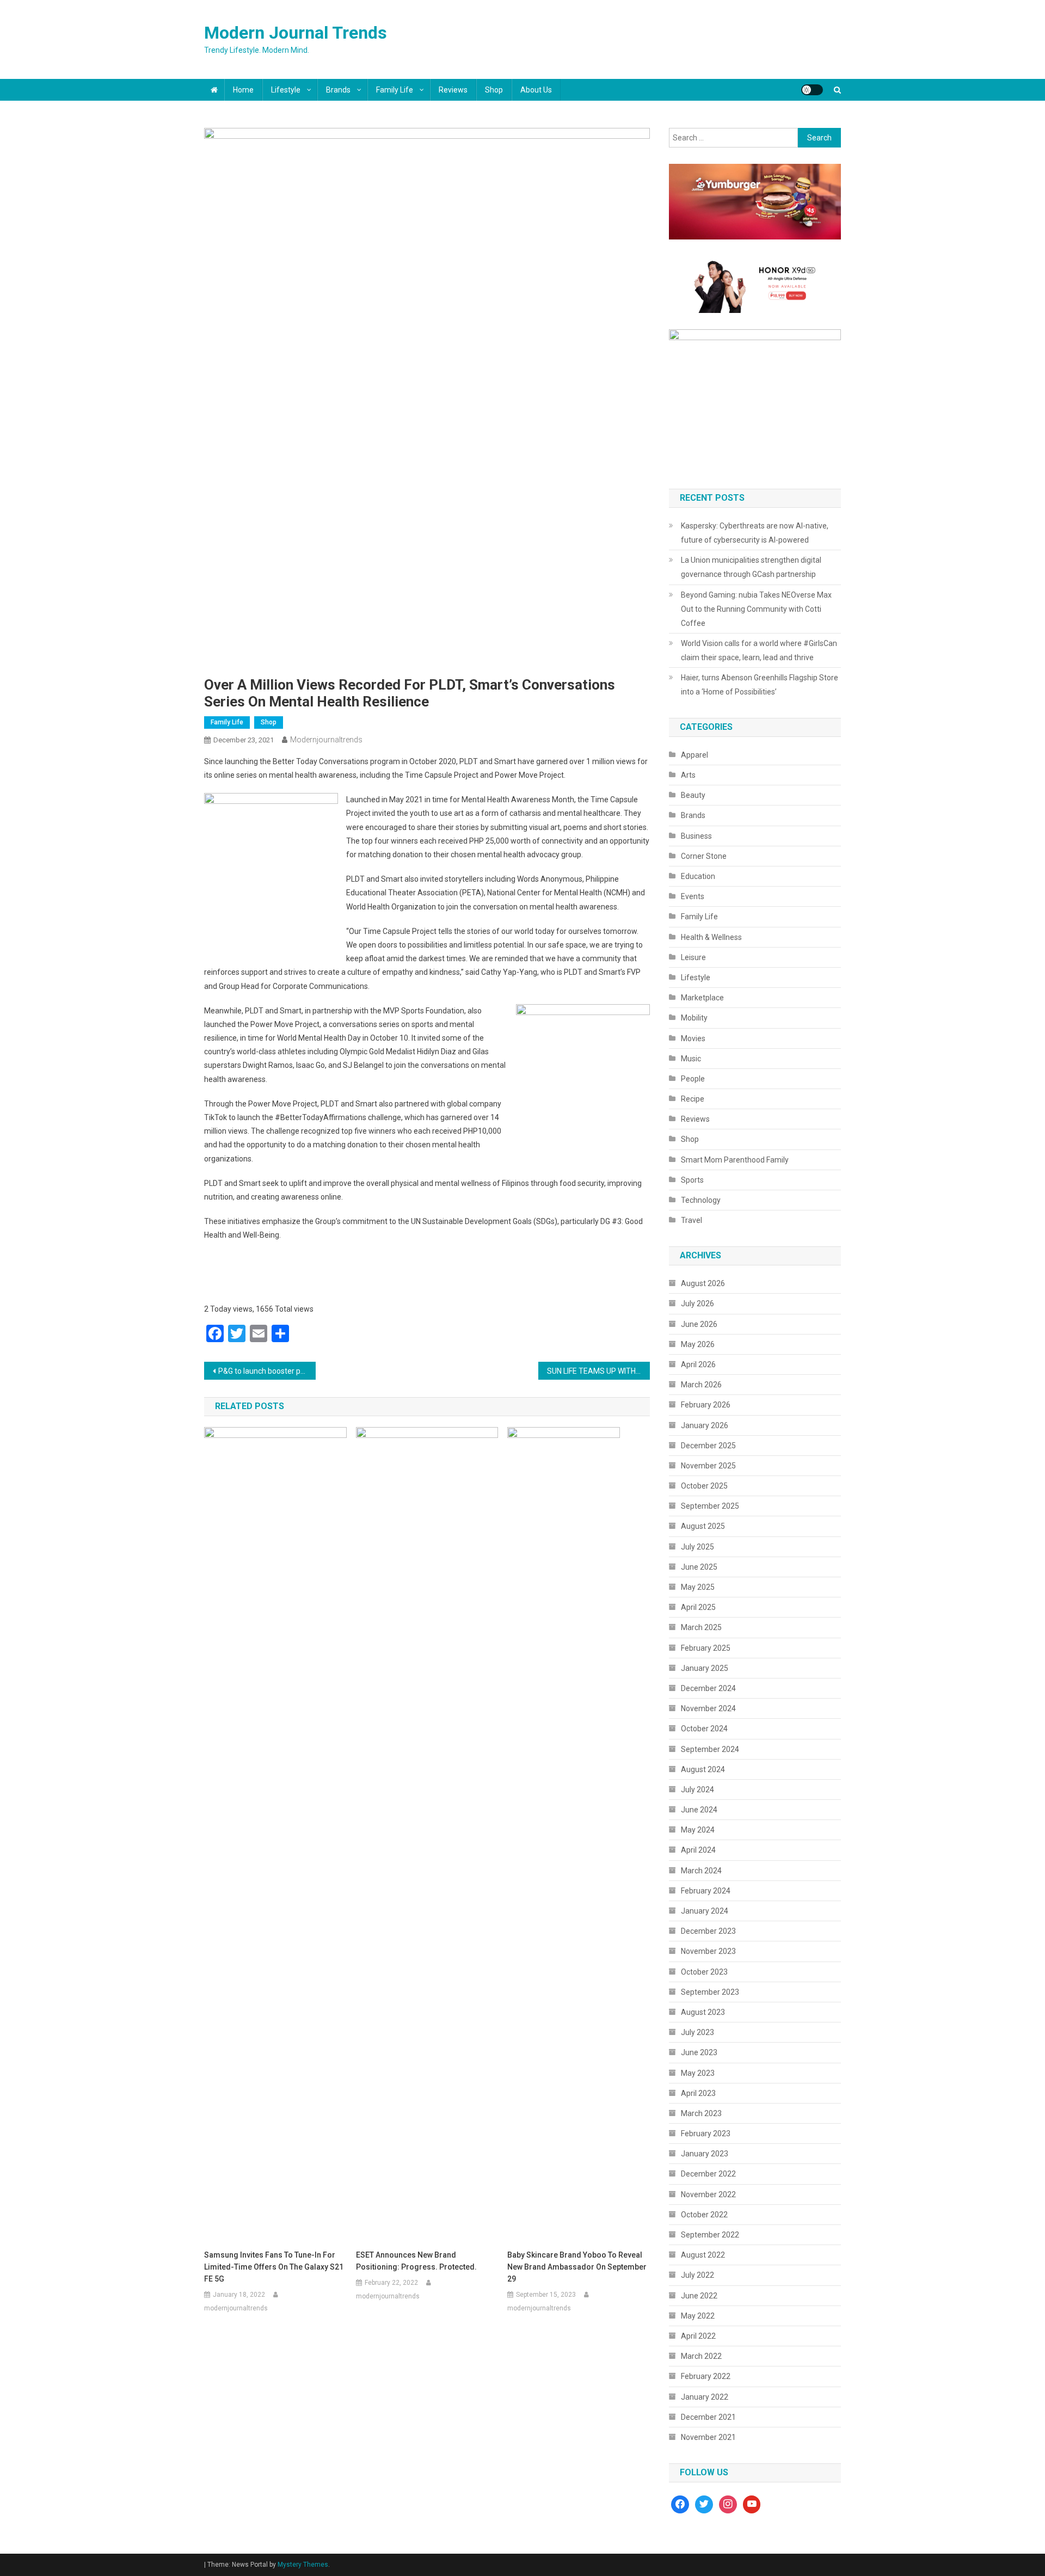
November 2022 (708, 2194)
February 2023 (706, 2134)
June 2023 (699, 2052)
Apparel (694, 755)
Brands (338, 90)
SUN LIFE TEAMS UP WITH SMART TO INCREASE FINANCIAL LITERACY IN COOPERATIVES (598, 1371)
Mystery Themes (303, 2565)
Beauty (693, 795)
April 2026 (698, 1364)
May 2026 (698, 1344)
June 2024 (699, 1810)
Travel (691, 1220)
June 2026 (699, 1324)
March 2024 (701, 1871)
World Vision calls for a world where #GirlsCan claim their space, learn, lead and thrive (759, 650)
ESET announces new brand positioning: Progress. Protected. (416, 2261)
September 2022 (710, 2235)
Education (698, 876)
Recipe (693, 1099)
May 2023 (698, 2073)
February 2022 (706, 2376)
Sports (692, 1180)
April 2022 (698, 2336)
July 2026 (697, 1304)
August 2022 (703, 2255)
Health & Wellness (711, 937)
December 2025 (708, 1446)
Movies (693, 1038)
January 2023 (705, 2154)
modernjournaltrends (326, 740)
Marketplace (702, 998)
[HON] (755, 284)
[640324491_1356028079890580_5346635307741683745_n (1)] (755, 201)
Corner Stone (704, 856)
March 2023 (701, 2113)
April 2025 (698, 1607)
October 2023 (704, 1972)
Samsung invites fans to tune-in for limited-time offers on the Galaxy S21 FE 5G (274, 2267)
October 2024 (704, 1729)
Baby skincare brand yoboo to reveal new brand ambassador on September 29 (577, 2267)
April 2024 (698, 1850)
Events (693, 896)
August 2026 (703, 1283)
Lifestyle (286, 90)
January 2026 (705, 1425)
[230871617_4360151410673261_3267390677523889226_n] (755, 400)
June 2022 (699, 2296)
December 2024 (708, 1688)
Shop (494, 90)
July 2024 (697, 1790)
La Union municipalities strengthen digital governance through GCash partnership (751, 567)
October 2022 (704, 2215)
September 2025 (710, 1506)
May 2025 (698, 1587)
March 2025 (701, 1627)
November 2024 (708, 1708)
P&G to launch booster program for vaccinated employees (267, 1371)
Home (243, 90)
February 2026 (706, 1405)
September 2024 (710, 1749)
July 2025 (697, 1547)
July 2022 (697, 2275)
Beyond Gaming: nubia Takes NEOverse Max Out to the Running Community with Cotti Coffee (756, 609)
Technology (701, 1200)
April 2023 (698, 2093)
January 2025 (705, 1668)
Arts (688, 775)
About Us (536, 90)
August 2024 (703, 1769)
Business (696, 836)
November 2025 (708, 1466)
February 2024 (706, 1891)
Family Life (395, 90)
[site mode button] (812, 90)
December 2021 (708, 2417)
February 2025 (706, 1648)
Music (691, 1059)
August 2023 (703, 2012)
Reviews (453, 90)
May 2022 (698, 2316)
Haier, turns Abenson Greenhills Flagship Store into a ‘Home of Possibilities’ (760, 685)
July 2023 (697, 2032)
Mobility (694, 1018)
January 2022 (705, 2397)
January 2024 (705, 1911)
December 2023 (708, 1931)
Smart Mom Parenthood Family (735, 1160)
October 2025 (704, 1486)
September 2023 (710, 1992)
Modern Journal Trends (296, 33)
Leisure (693, 957)
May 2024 (698, 1830)
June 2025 (699, 1567)
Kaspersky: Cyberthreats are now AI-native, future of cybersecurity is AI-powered (755, 533)
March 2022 (701, 2356)
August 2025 (703, 1526)
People (693, 1079)
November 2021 (708, 2437)
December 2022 (708, 2174)
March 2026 (701, 1385)
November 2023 (708, 1951)
